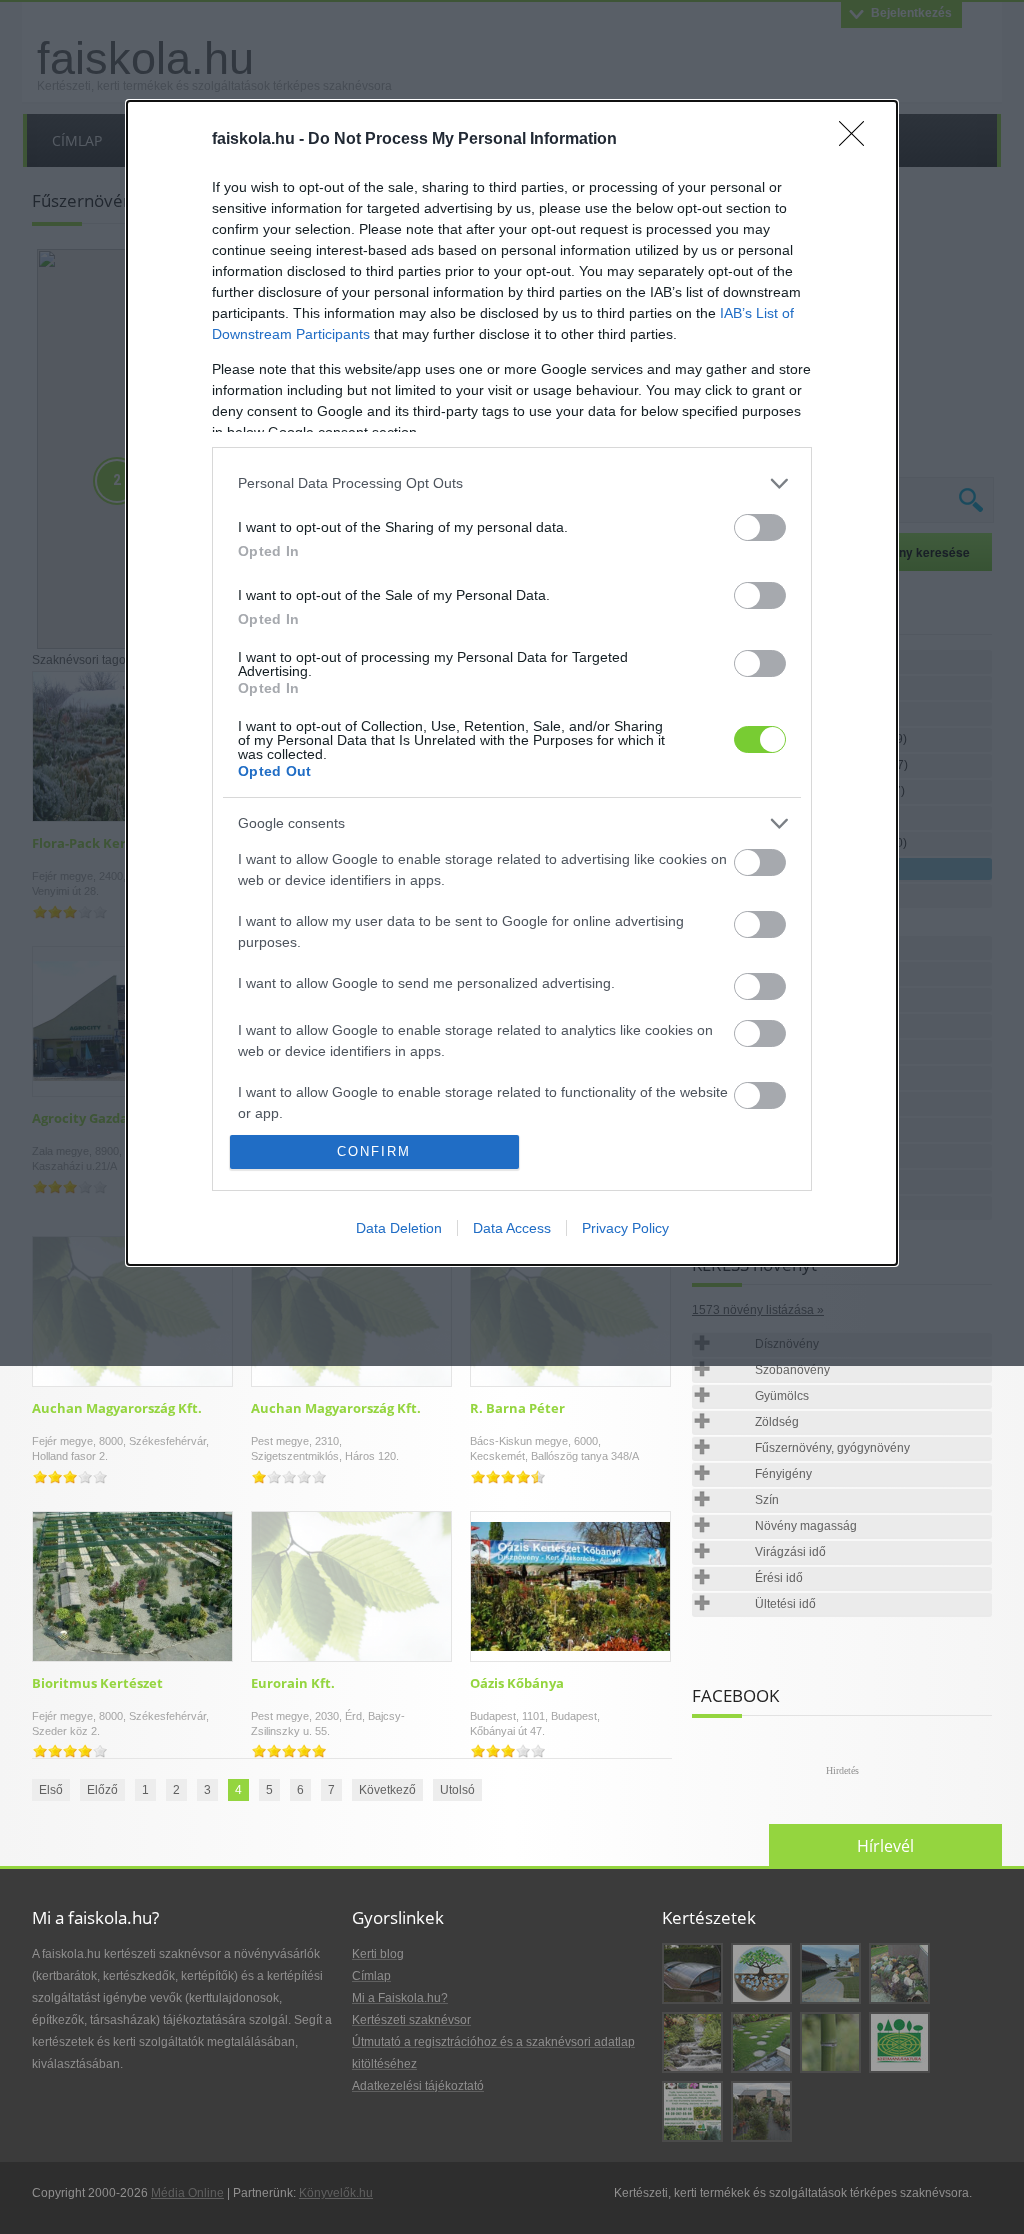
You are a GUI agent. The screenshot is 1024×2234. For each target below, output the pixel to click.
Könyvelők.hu (336, 2193)
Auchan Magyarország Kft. (117, 1408)
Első (51, 1790)
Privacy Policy (625, 1228)
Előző (102, 1790)
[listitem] (512, 483)
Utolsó (457, 1790)
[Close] (858, 140)
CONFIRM (374, 1151)
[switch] (760, 527)
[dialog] (512, 683)
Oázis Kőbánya (517, 1683)
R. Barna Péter (517, 1408)
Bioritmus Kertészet (97, 1683)
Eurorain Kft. (293, 1683)
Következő (387, 1790)
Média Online (187, 2193)
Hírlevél (885, 1846)
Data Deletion (399, 1228)
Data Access (512, 1228)
